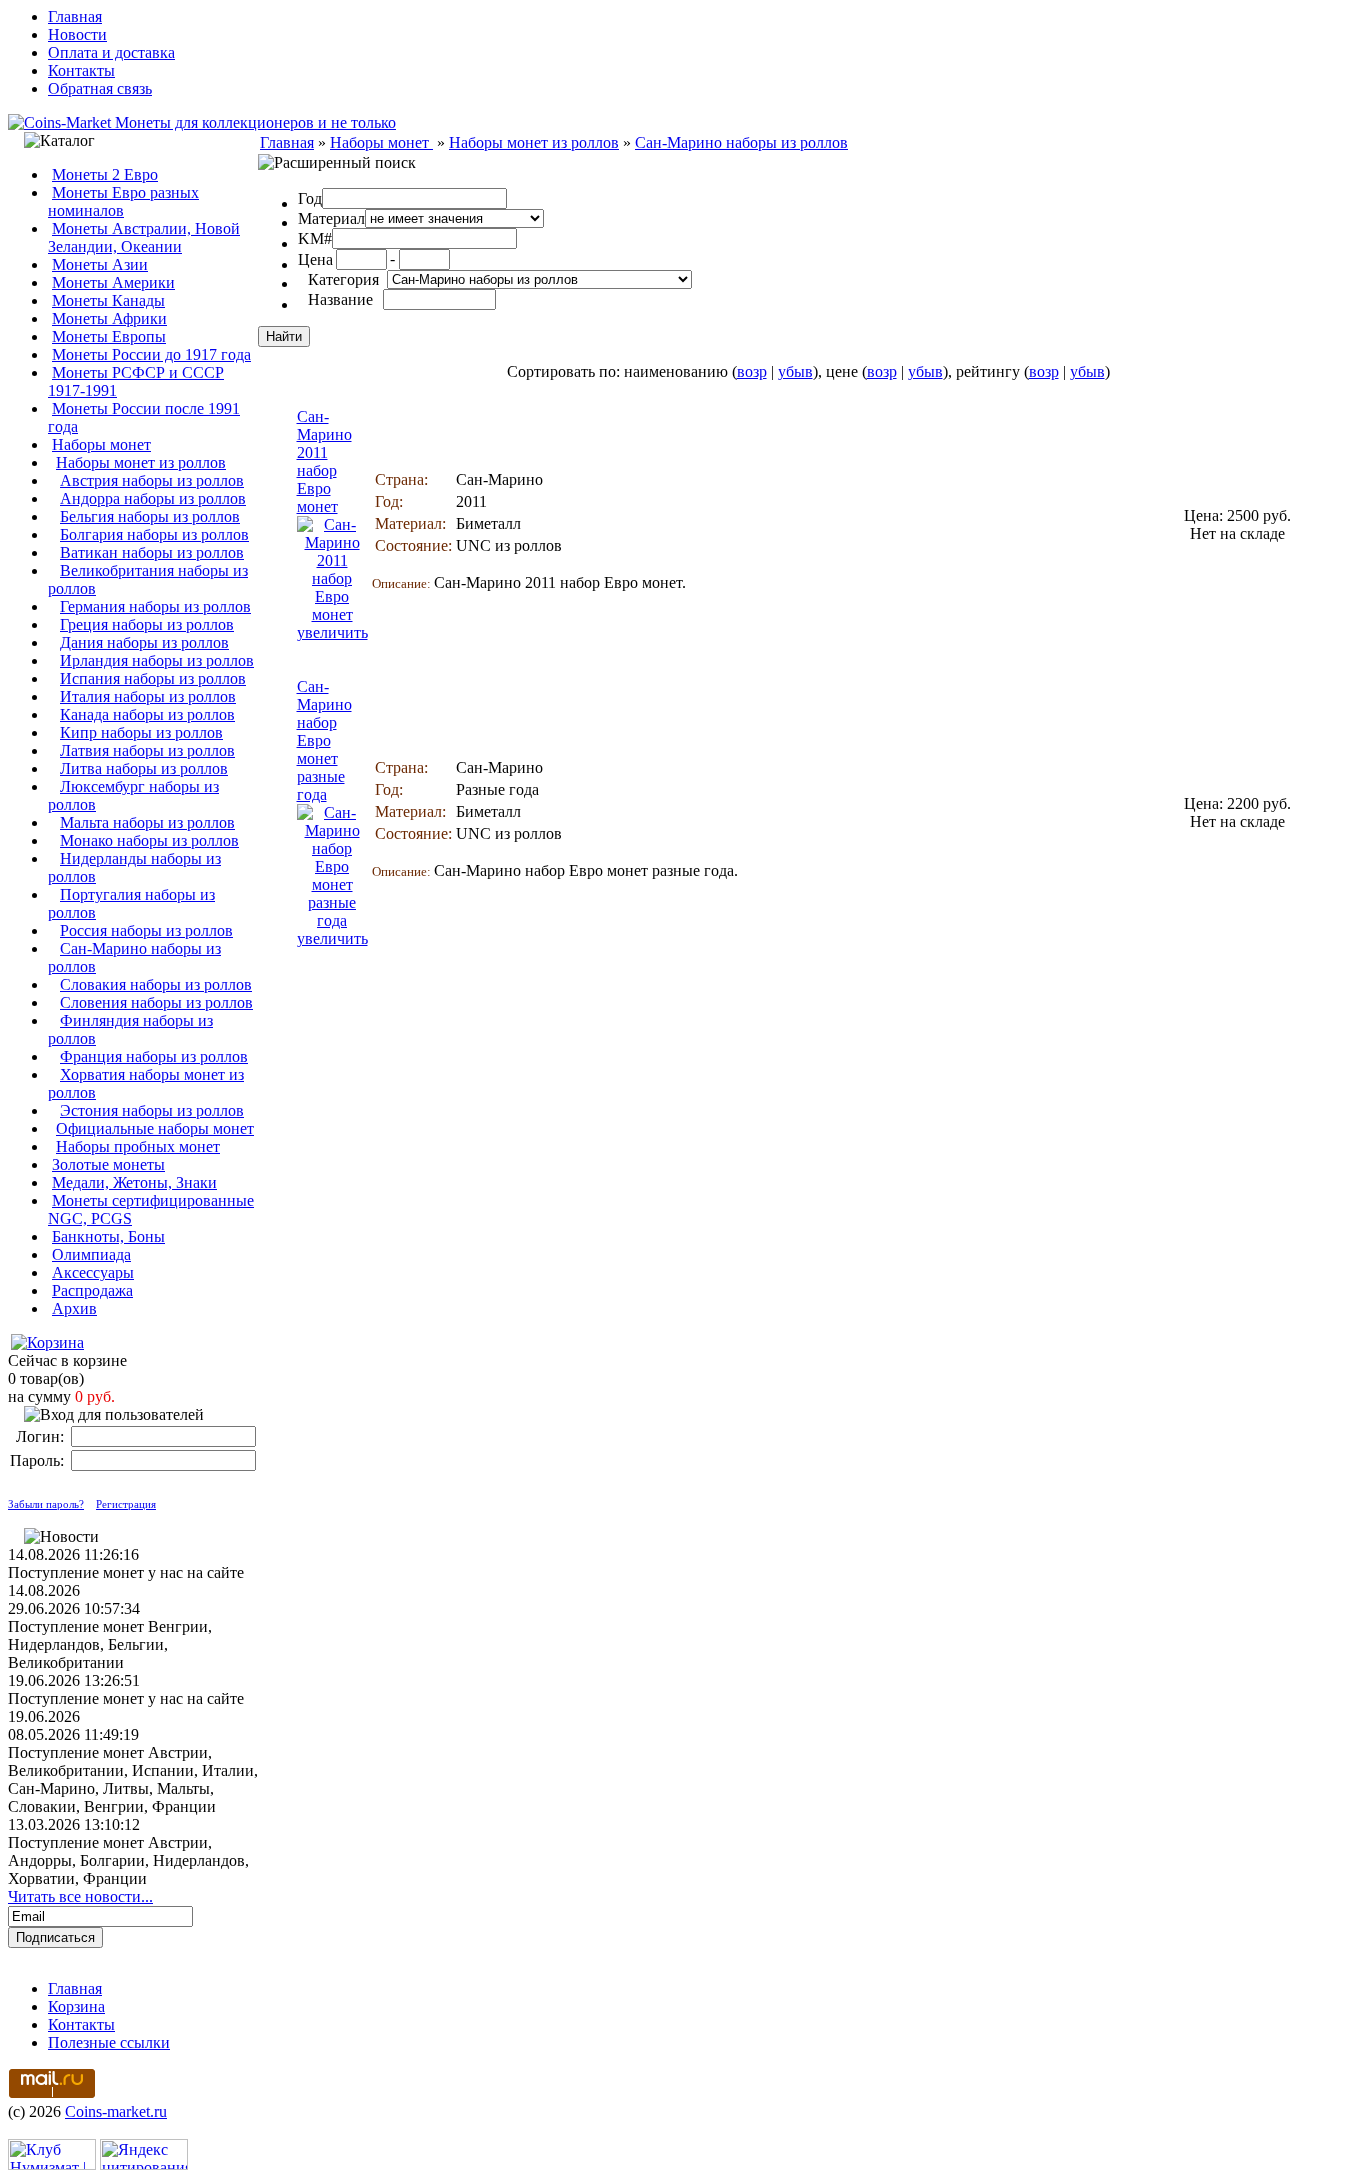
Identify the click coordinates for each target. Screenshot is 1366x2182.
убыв (795, 371)
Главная (75, 16)
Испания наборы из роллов (153, 678)
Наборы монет (101, 444)
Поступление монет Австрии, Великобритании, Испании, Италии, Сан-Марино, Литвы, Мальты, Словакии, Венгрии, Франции (133, 1779)
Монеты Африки (109, 318)
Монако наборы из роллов (149, 840)
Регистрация (126, 1504)
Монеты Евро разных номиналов (123, 201)
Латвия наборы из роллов (147, 750)
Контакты (81, 70)
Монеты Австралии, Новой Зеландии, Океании (144, 237)
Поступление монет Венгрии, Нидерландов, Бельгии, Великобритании (110, 1644)
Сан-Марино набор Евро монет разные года (324, 740)
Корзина (76, 2006)
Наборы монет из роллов (141, 462)
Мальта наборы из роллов (147, 822)
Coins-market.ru (116, 2111)
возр (752, 371)
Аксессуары (93, 1272)
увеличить (332, 632)
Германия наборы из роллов (155, 606)
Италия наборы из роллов (148, 696)
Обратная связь (100, 88)
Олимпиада (91, 1254)
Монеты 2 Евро (105, 174)
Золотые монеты (108, 1164)
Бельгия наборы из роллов (150, 516)
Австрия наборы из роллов (152, 480)
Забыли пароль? (46, 1504)
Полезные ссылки (109, 2042)
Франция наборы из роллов (154, 1056)
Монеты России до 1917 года (151, 354)
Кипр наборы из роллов (141, 732)
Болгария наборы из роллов (154, 534)
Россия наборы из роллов (146, 930)
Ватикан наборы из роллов (152, 552)
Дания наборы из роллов (144, 642)
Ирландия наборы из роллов (157, 660)
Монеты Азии (100, 264)
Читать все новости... (80, 1896)
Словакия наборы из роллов (156, 984)
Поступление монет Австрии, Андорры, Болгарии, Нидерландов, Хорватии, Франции (128, 1860)
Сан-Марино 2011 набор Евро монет (324, 461)
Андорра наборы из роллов (153, 498)
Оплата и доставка (111, 52)
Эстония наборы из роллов (152, 1110)
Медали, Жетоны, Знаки (134, 1182)
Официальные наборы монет (155, 1128)
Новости (77, 34)
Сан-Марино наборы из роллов (741, 142)
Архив (74, 1308)
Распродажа (92, 1290)
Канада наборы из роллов (147, 714)
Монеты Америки (113, 282)
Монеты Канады (108, 300)
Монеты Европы (109, 336)
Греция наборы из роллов (147, 624)
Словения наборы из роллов (156, 1002)
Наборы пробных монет (138, 1146)
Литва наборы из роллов (144, 768)
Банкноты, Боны (108, 1236)
